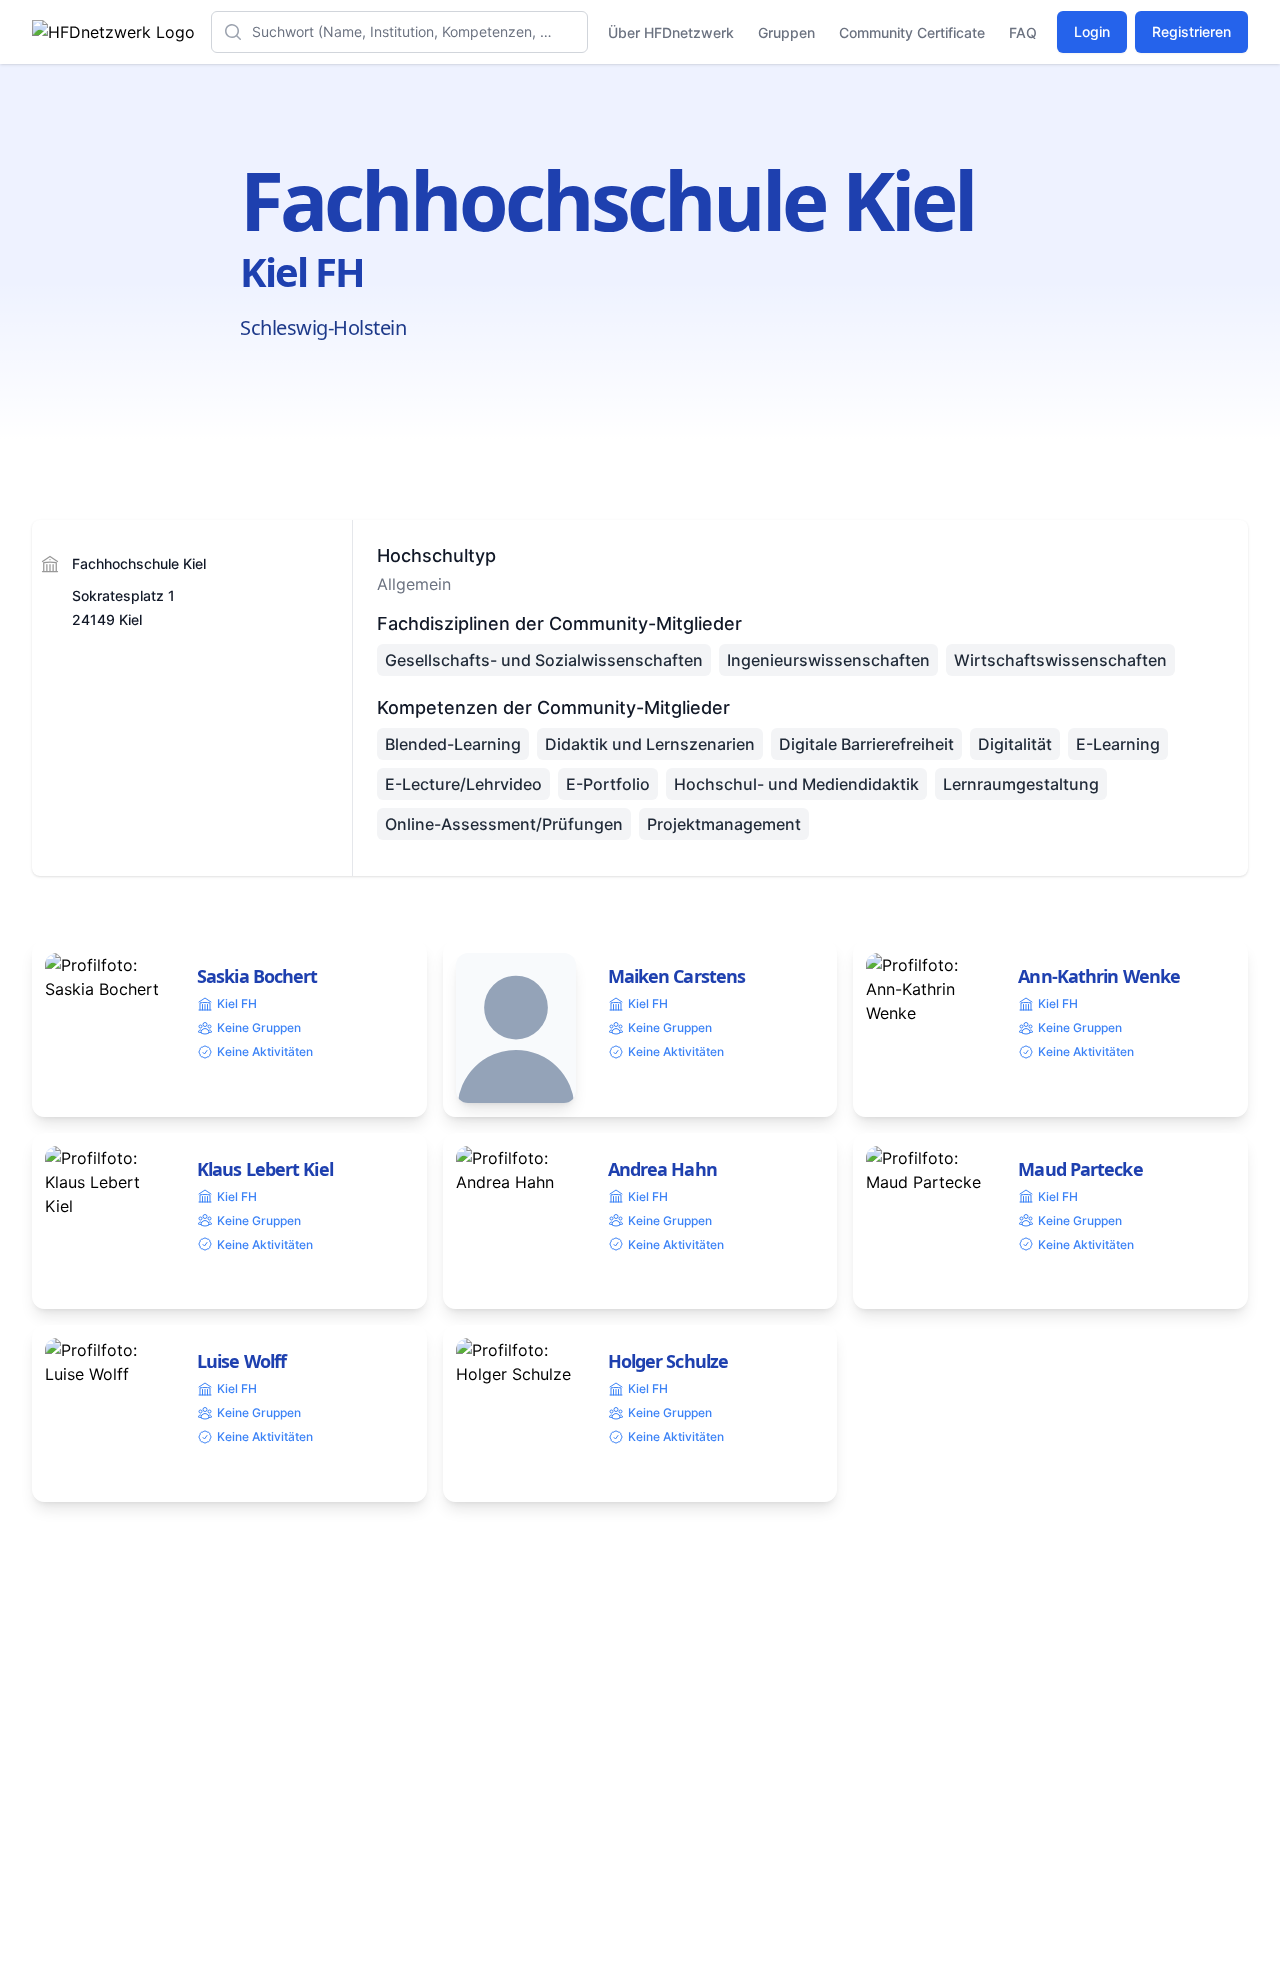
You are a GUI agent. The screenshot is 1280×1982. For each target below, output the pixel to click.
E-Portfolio (608, 784)
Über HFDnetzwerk (671, 32)
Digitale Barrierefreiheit (866, 744)
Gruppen (786, 32)
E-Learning (1118, 744)
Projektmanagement (724, 824)
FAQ (1023, 32)
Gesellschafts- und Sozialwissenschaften (544, 660)
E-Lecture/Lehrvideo (463, 784)
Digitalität (1015, 744)
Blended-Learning (453, 744)
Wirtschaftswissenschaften (1060, 660)
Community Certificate (912, 32)
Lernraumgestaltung (1021, 784)
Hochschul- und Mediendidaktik (796, 784)
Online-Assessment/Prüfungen (504, 824)
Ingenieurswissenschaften (828, 660)
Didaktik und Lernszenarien (650, 744)
